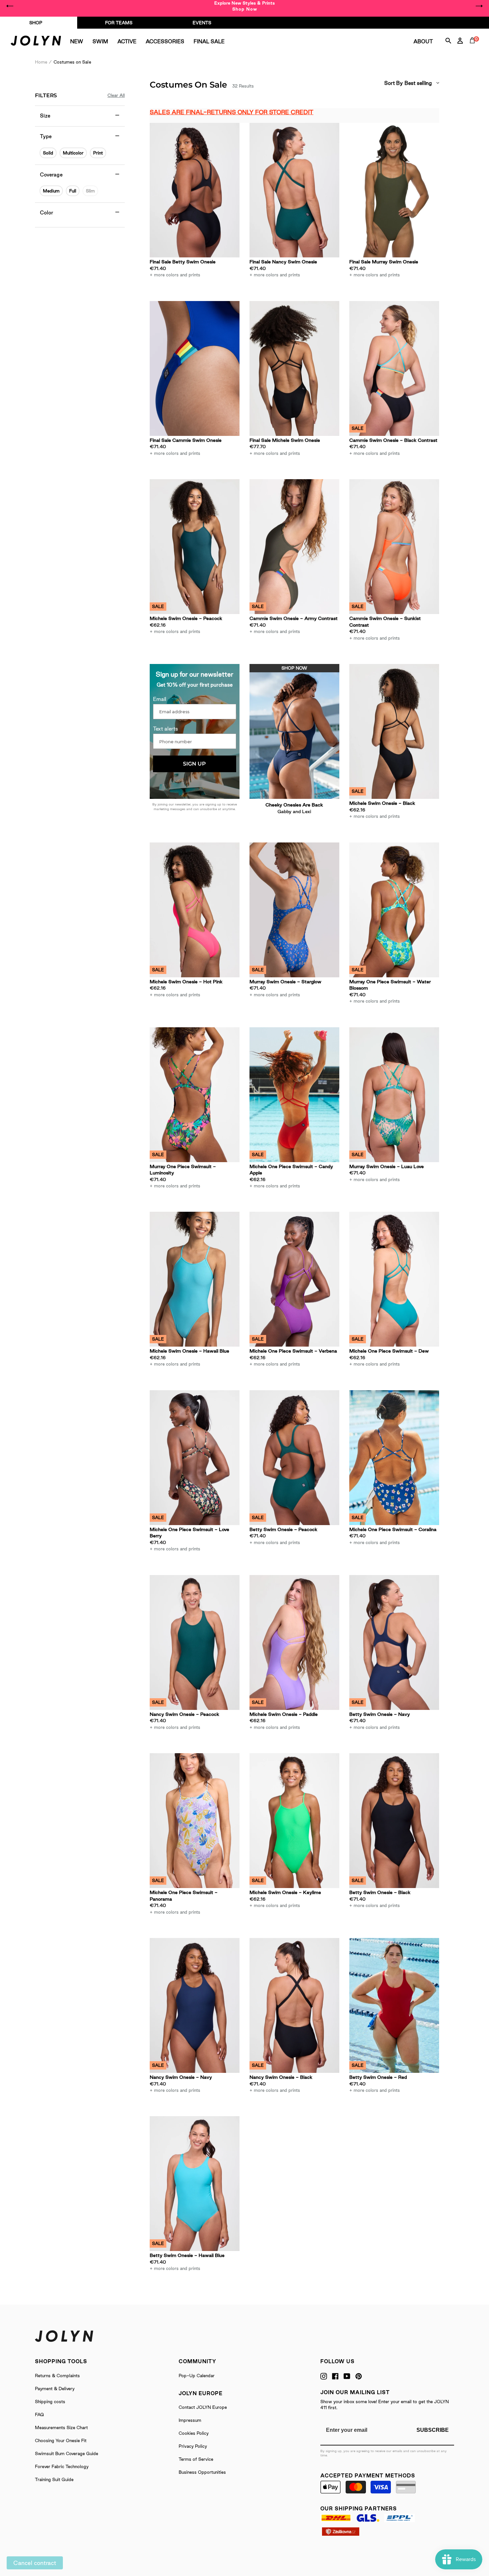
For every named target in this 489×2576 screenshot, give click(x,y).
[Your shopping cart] (474, 48)
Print (98, 153)
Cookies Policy (194, 2433)
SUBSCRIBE (433, 2430)
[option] (244, 6)
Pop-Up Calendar (197, 2376)
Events (202, 23)
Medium (51, 191)
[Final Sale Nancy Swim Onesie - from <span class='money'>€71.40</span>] (294, 190)
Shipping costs (50, 2402)
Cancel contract (35, 2563)
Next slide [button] (479, 6)
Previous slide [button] (10, 6)
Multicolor (73, 153)
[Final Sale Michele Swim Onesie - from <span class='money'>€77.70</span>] (294, 368)
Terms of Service (196, 2459)
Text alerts (165, 729)
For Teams (119, 23)
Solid (48, 153)
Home (41, 62)
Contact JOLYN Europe (203, 2407)
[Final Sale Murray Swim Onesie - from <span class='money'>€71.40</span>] (394, 190)
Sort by (394, 83)
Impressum (190, 2420)
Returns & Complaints (57, 2376)
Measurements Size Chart (61, 2427)
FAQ (39, 2415)
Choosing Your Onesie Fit (61, 2440)
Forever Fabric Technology (62, 2466)
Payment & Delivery (55, 2389)
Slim (90, 191)
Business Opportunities (202, 2472)
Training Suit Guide (54, 2479)
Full (73, 191)
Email (160, 699)
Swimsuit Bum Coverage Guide (67, 2453)
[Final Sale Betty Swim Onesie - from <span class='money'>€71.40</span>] (195, 190)
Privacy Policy (193, 2446)
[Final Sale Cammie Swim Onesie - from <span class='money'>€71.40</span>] (195, 368)
